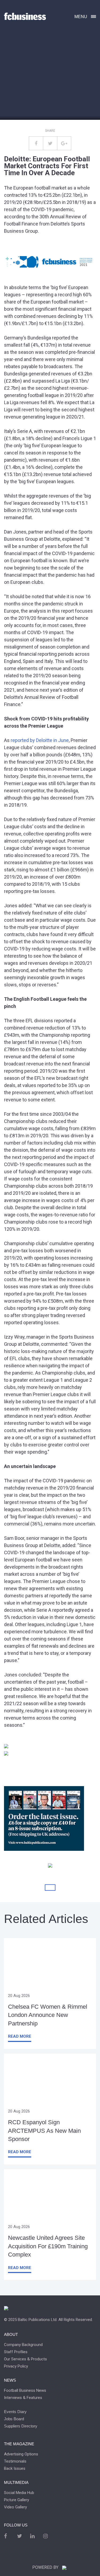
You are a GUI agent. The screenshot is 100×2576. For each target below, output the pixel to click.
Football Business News (25, 2391)
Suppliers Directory (21, 2426)
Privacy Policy (16, 2366)
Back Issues (15, 2469)
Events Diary (15, 2412)
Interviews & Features (23, 2398)
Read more (20, 2036)
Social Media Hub (19, 2493)
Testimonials (15, 2461)
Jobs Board (14, 2419)
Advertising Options (21, 2454)
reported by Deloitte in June (40, 740)
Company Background (23, 2345)
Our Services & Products (25, 2359)
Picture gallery (17, 2500)
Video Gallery (15, 2507)
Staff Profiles (16, 2352)
